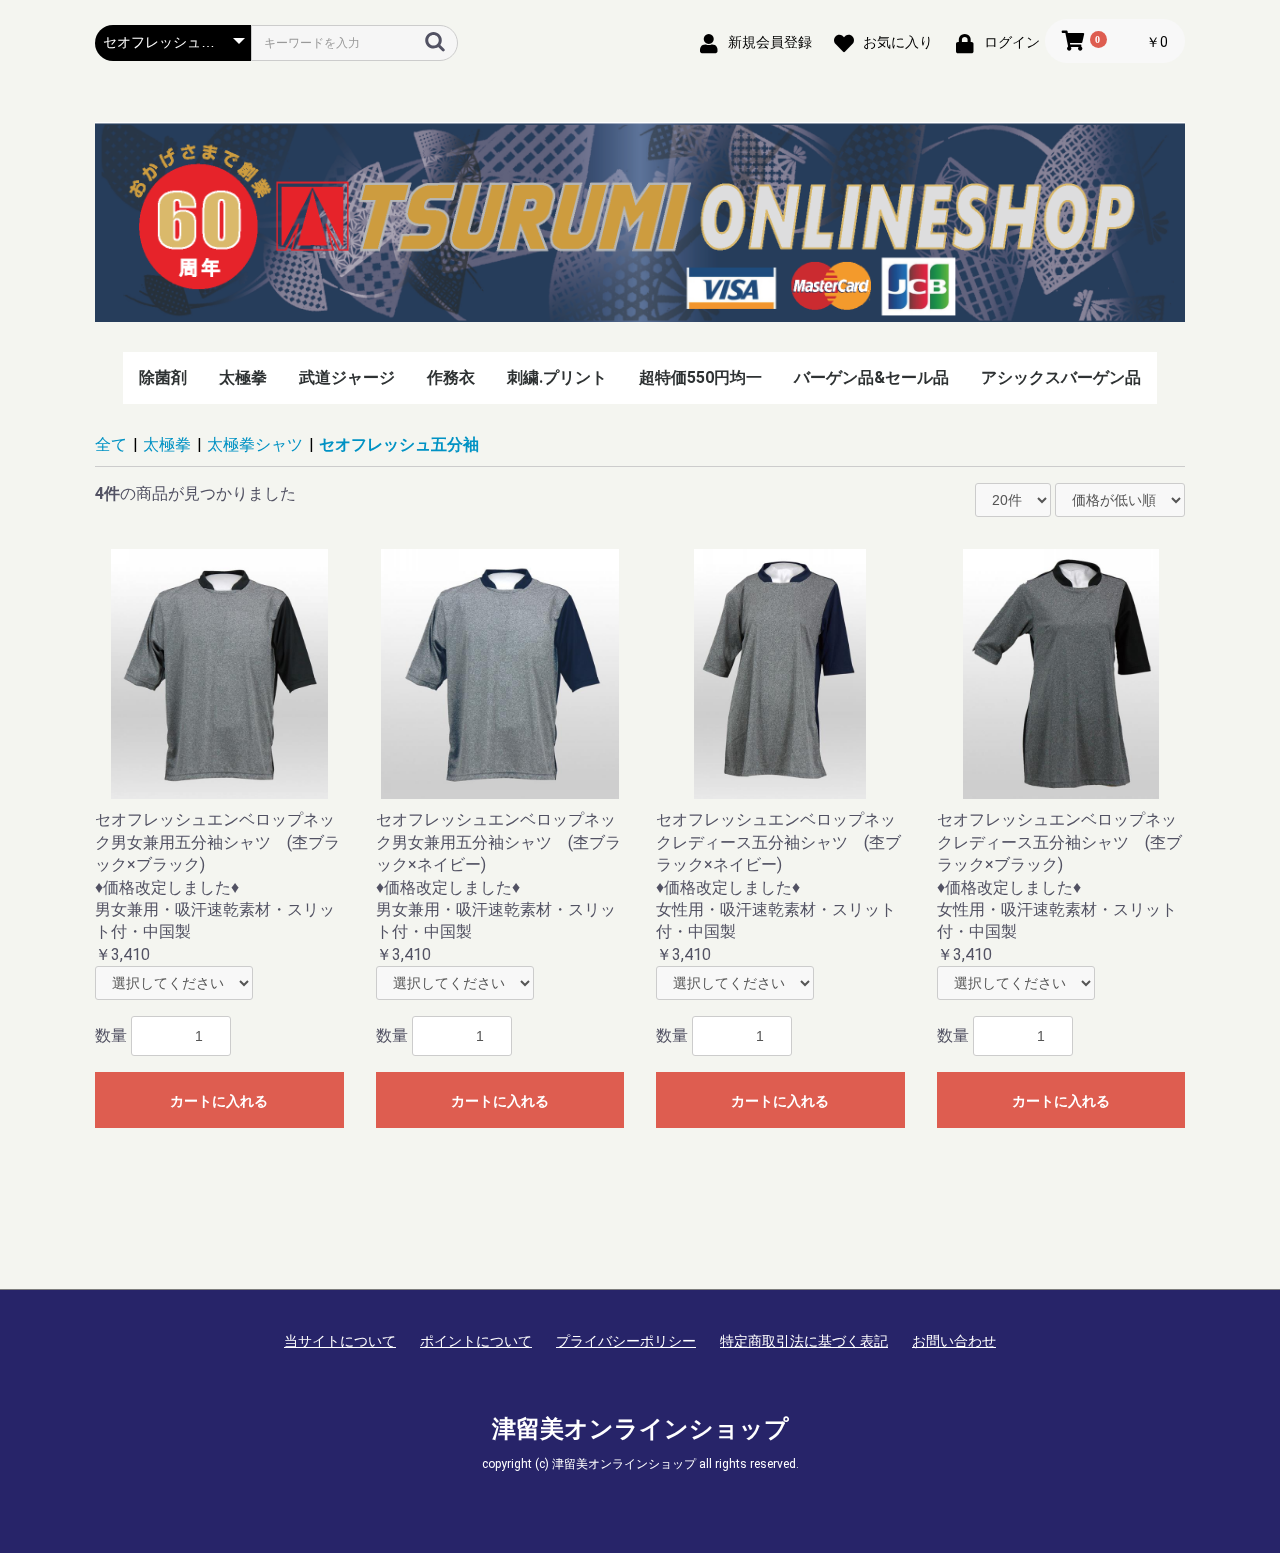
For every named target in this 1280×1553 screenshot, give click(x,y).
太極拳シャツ (255, 444)
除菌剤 (163, 377)
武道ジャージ (347, 377)
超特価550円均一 (700, 377)
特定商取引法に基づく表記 (804, 1341)
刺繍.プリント (557, 377)
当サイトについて (340, 1341)
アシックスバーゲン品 (1061, 377)
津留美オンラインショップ (640, 1429)
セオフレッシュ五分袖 (399, 444)
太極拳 (243, 377)
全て (111, 444)
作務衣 (451, 377)
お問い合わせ (954, 1341)
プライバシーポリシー (626, 1341)
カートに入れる (219, 1101)
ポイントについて (476, 1341)
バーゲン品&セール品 (871, 377)
